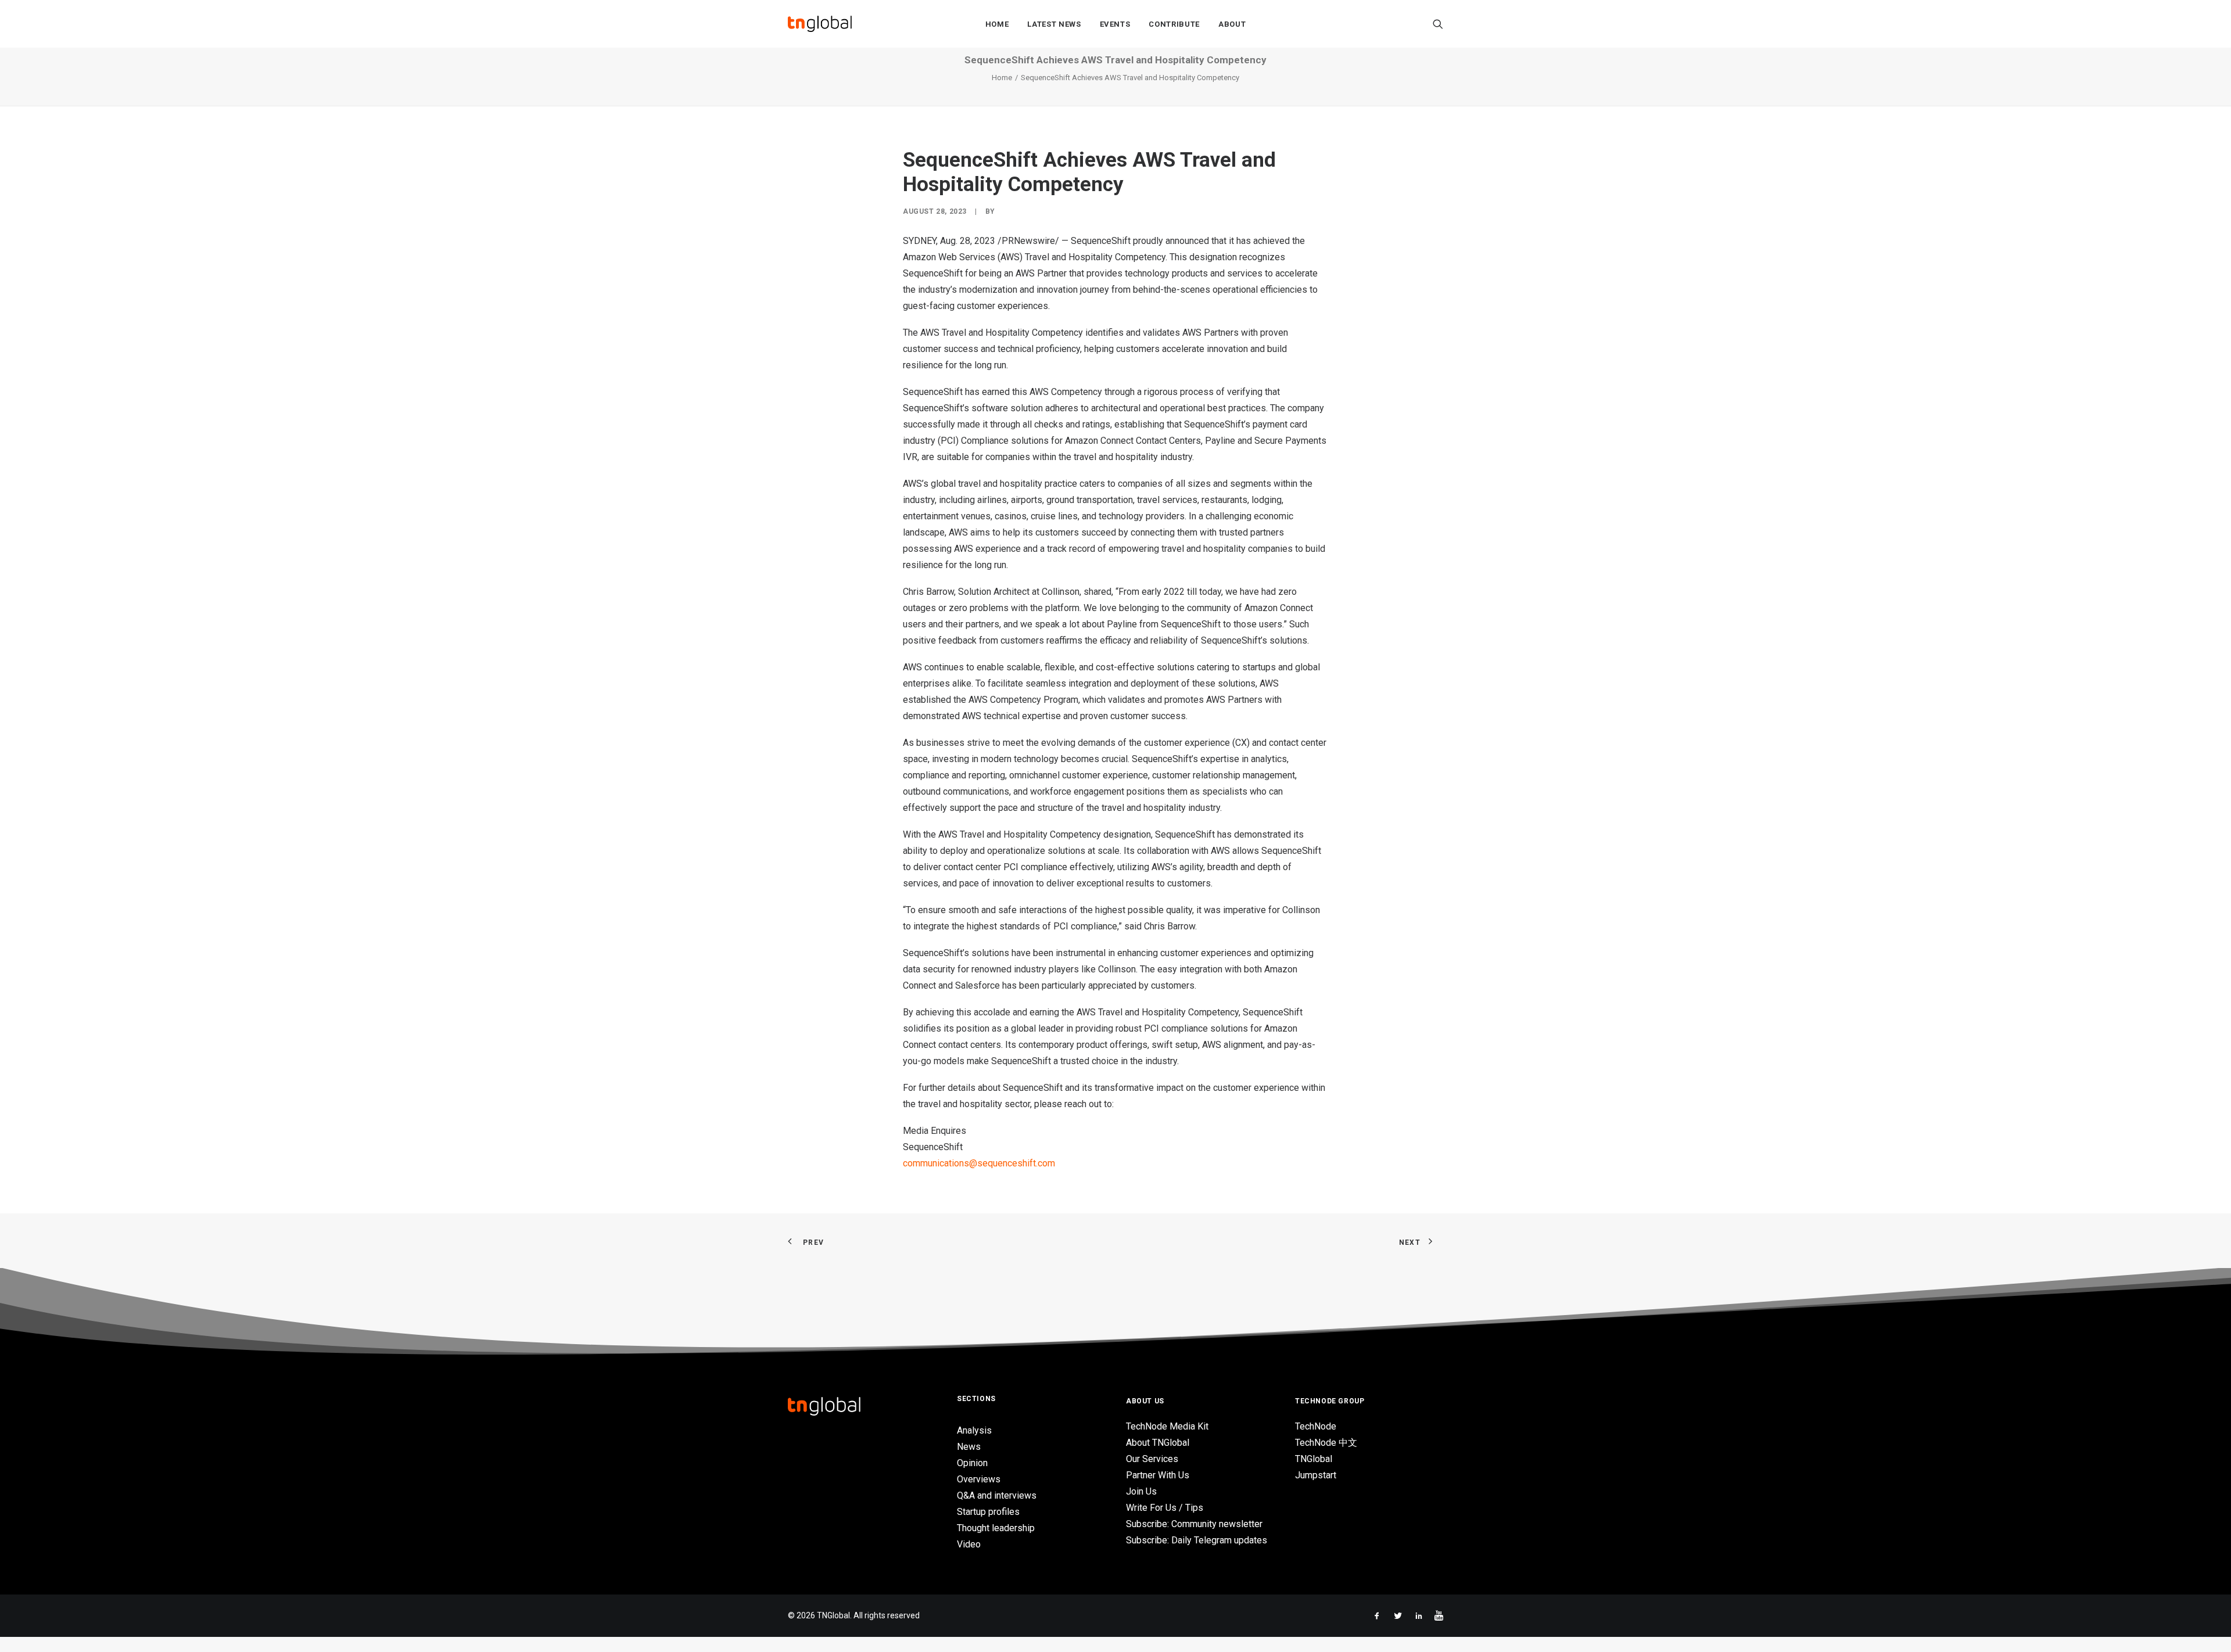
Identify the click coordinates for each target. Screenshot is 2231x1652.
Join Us (1141, 1491)
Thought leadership (996, 1528)
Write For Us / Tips (1165, 1508)
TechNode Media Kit (1167, 1426)
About (1232, 24)
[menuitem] (997, 24)
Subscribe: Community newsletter (1194, 1524)
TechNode (1316, 1426)
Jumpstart (1316, 1475)
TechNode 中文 (1326, 1443)
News (969, 1447)
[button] (1438, 24)
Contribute (1174, 24)
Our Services (1152, 1459)
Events (1115, 24)
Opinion (972, 1463)
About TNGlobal (1158, 1443)
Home (997, 24)
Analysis (974, 1430)
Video (969, 1544)
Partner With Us (1158, 1475)
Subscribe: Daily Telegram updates (1197, 1540)
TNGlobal (1314, 1459)
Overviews (979, 1479)
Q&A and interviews (997, 1495)
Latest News (1054, 24)
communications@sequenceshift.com (979, 1163)
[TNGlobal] (820, 24)
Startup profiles (988, 1512)
